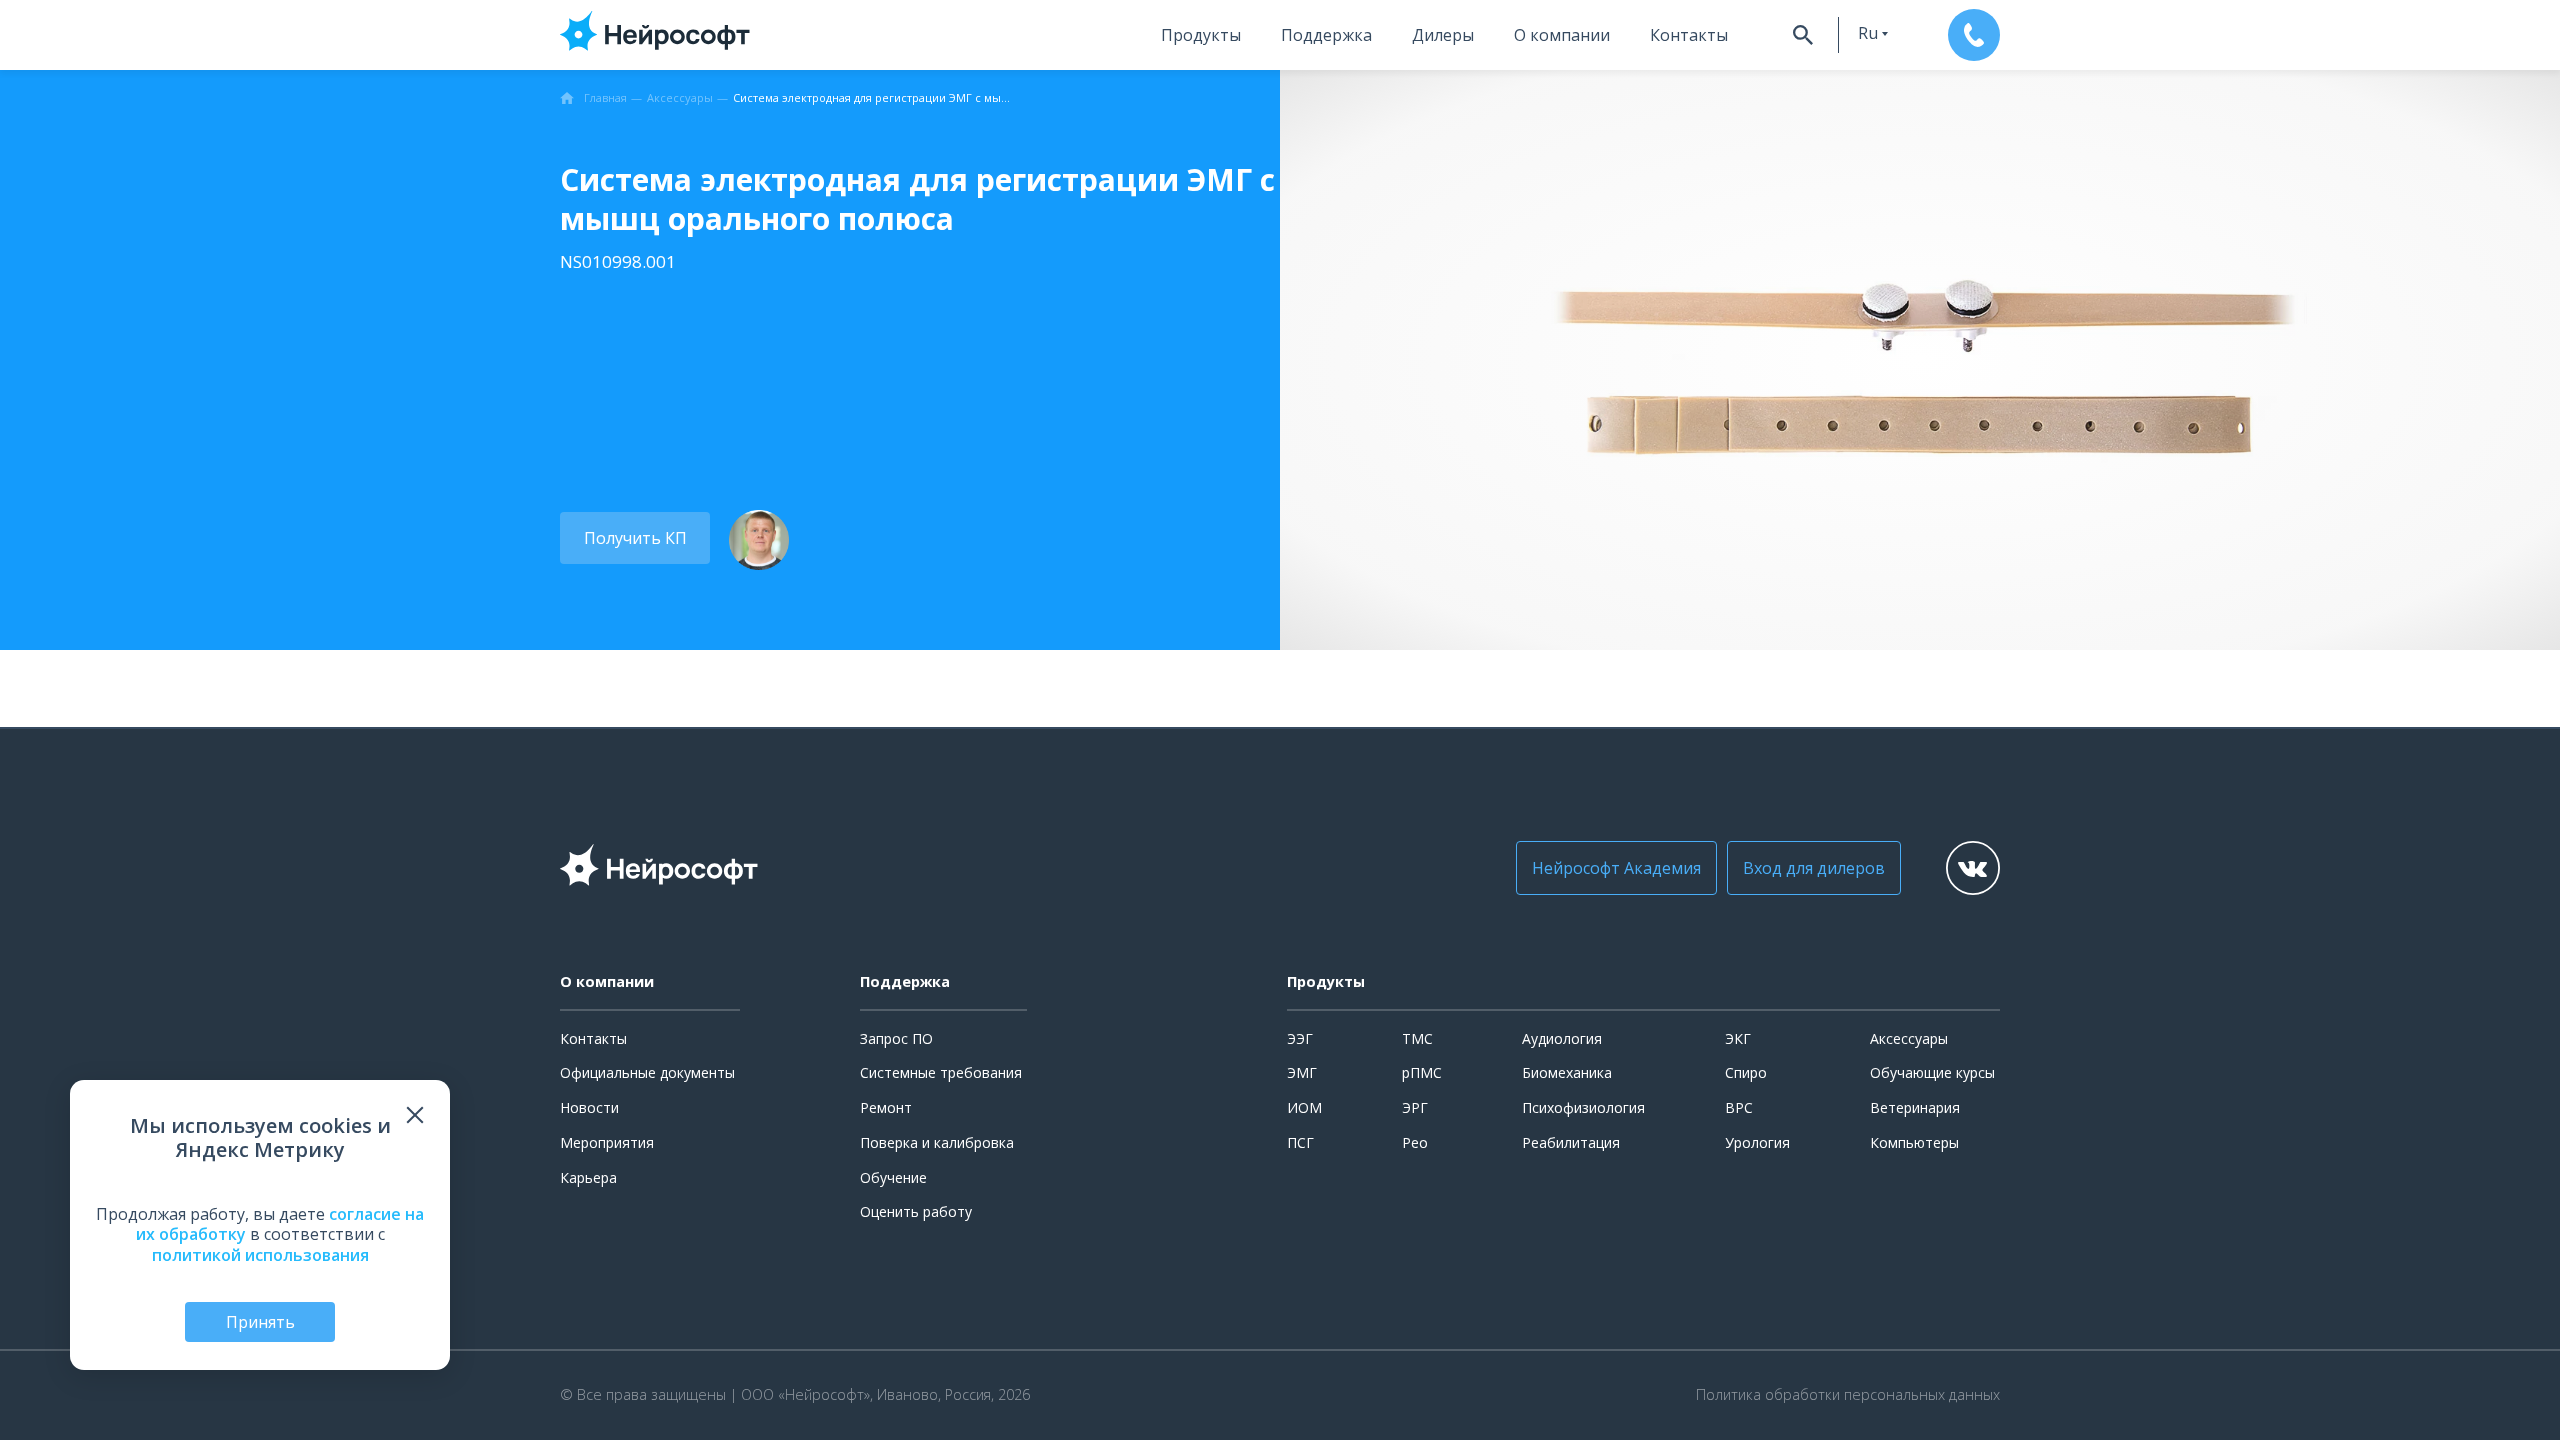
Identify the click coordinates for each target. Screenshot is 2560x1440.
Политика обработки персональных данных (1848, 1395)
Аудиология (1562, 1038)
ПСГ (1300, 1142)
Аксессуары (1909, 1038)
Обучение (893, 1177)
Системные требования (941, 1072)
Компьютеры (1914, 1142)
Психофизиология (1583, 1107)
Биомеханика (1567, 1072)
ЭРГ (1415, 1107)
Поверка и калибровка (937, 1142)
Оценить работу (916, 1211)
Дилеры (1443, 35)
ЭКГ (1738, 1038)
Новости (589, 1107)
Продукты (1201, 35)
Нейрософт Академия (1616, 868)
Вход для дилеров (1814, 868)
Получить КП (635, 538)
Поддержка (1326, 35)
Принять (260, 1322)
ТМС (1417, 1038)
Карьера (588, 1177)
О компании (1562, 35)
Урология (1757, 1142)
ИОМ (1304, 1107)
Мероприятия (607, 1142)
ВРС (1739, 1107)
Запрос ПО (896, 1038)
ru (1868, 33)
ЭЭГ (1300, 1038)
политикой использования (260, 1255)
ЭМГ (1302, 1072)
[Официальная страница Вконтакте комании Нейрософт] (1973, 868)
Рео (1415, 1142)
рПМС (1422, 1072)
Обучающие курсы (1932, 1072)
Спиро (1746, 1072)
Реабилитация (1571, 1142)
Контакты (1689, 35)
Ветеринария (1915, 1107)
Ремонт (886, 1107)
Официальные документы (647, 1072)
